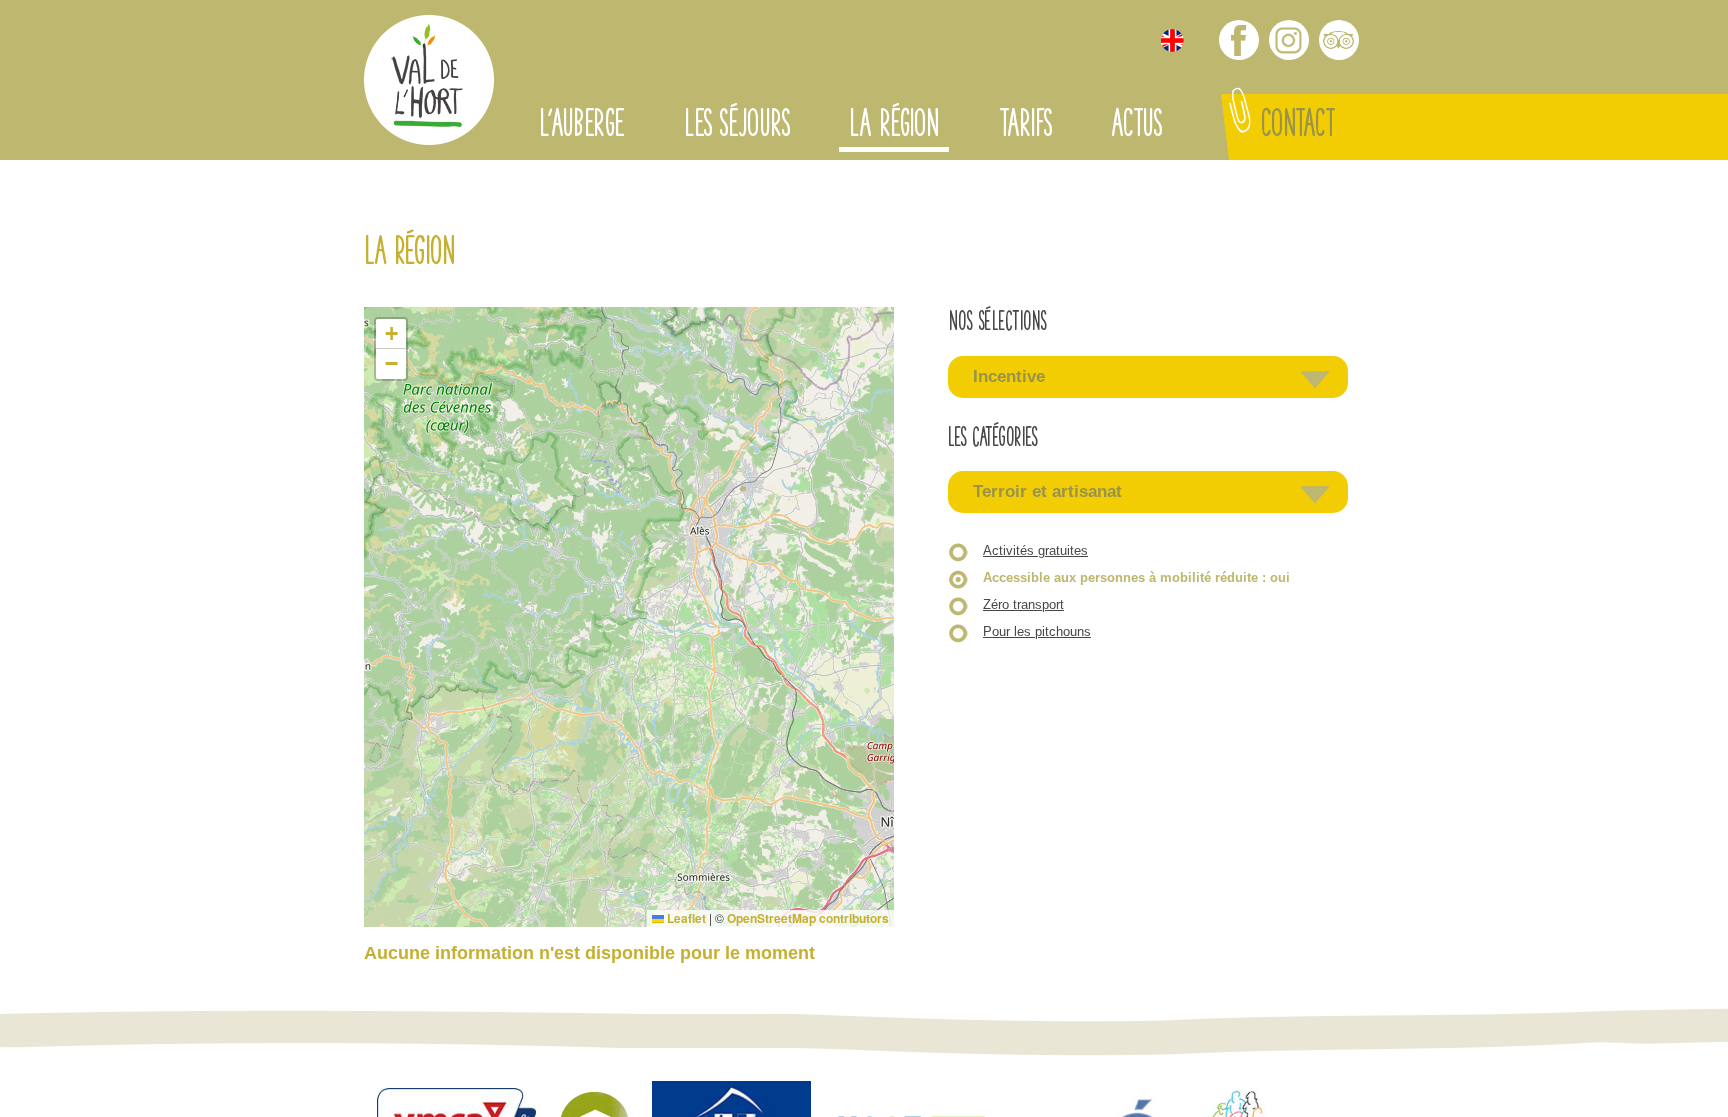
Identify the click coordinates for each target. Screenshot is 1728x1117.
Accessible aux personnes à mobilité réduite (1136, 577)
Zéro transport (1023, 604)
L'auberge (581, 127)
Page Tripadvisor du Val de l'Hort (1339, 40)
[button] (391, 334)
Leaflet (685, 918)
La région (894, 127)
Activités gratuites (1035, 550)
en (1172, 40)
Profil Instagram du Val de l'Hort (1289, 40)
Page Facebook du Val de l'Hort (1239, 40)
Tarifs (1025, 127)
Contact (1298, 127)
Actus (1136, 127)
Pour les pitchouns (1037, 631)
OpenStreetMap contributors (808, 918)
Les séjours (736, 127)
